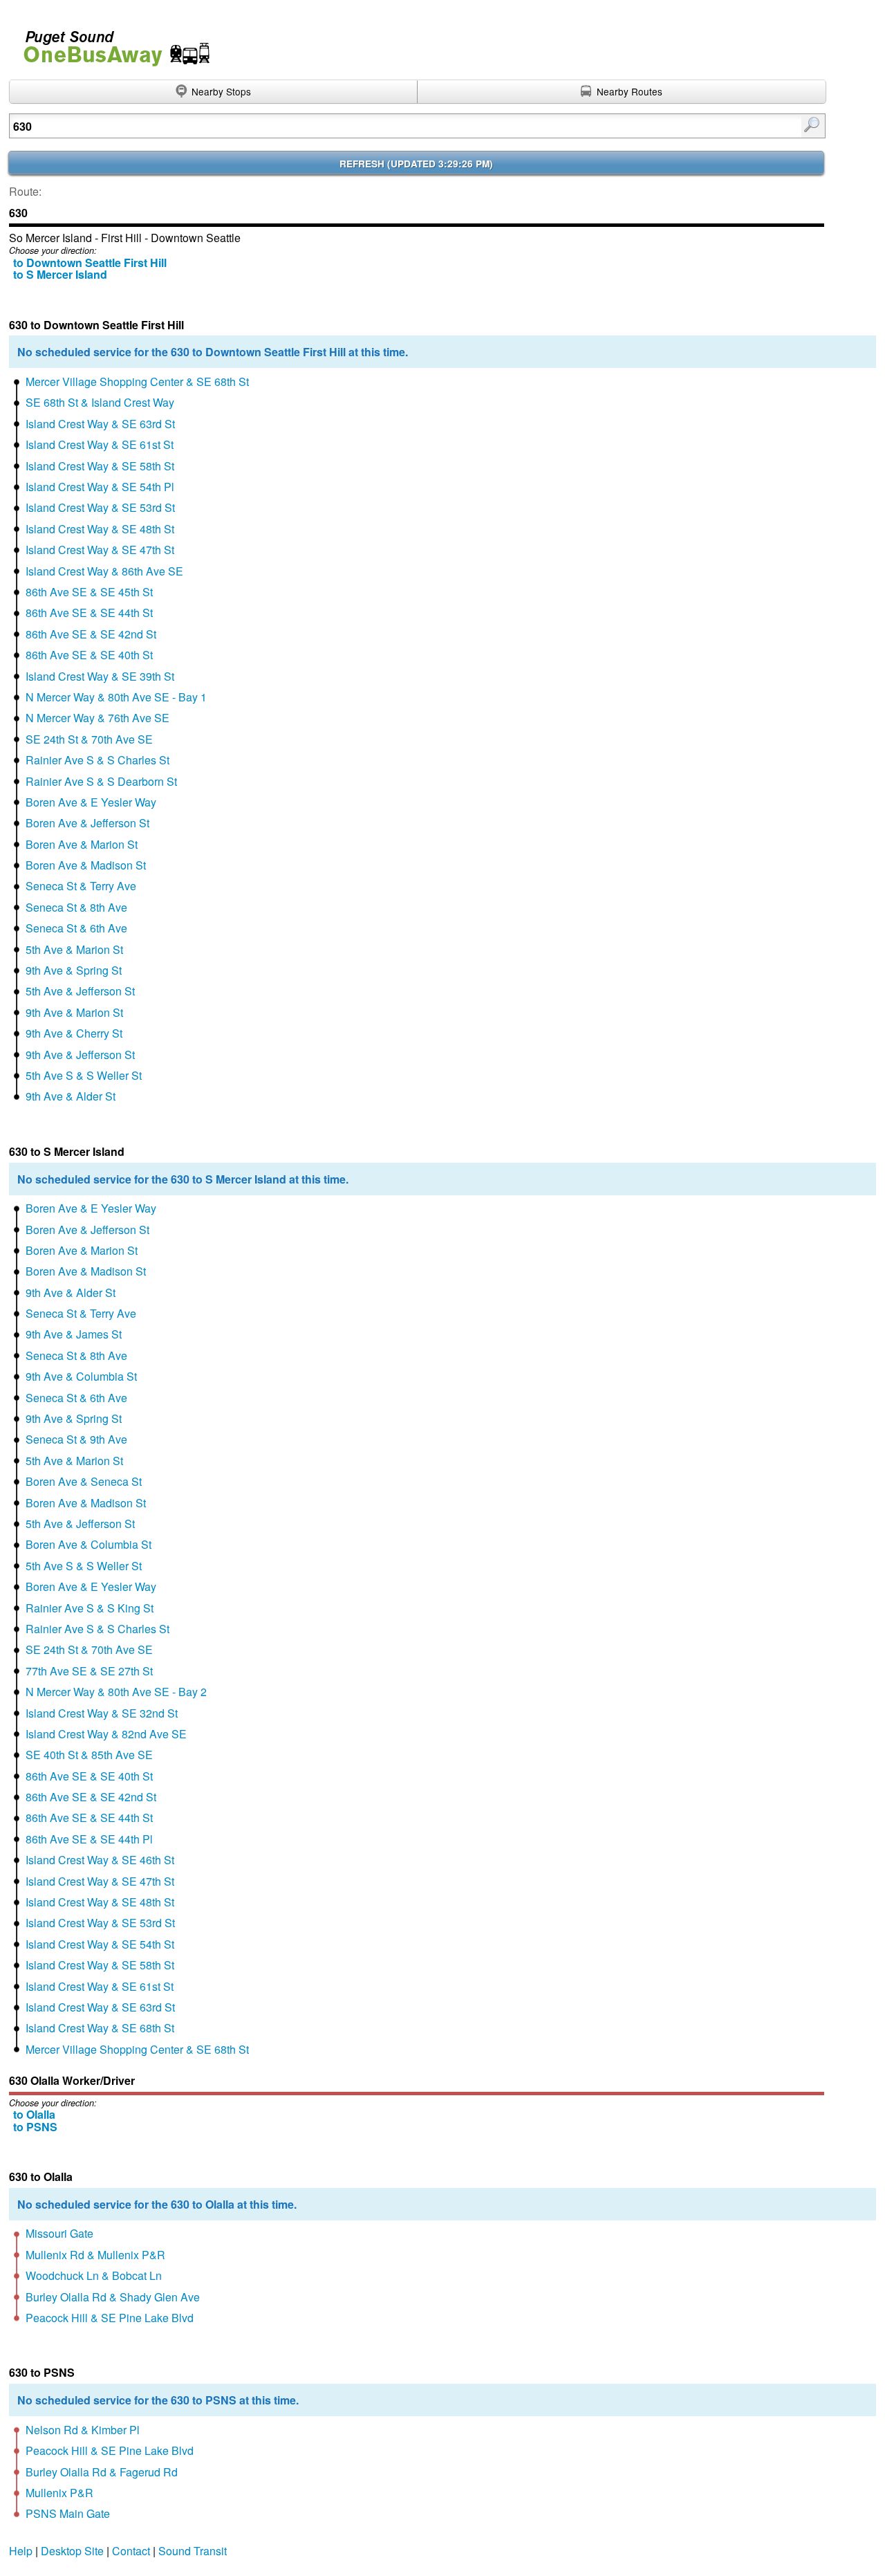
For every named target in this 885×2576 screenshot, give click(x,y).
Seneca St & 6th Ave (76, 928)
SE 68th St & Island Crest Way (100, 402)
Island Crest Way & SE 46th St (100, 1860)
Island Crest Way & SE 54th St (100, 1944)
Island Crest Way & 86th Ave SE (104, 571)
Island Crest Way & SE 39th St (100, 676)
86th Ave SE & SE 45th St (89, 592)
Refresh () (416, 164)
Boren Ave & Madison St (86, 865)
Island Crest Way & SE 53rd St (100, 507)
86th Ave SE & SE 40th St (89, 655)
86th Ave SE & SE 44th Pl (89, 1839)
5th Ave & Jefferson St (80, 991)
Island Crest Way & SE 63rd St (100, 424)
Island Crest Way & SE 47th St (100, 550)
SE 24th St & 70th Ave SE (89, 739)
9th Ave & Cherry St (74, 1033)
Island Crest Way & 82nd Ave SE (106, 1734)
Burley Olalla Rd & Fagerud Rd (102, 2472)
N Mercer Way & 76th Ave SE (97, 718)
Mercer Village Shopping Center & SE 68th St (137, 381)
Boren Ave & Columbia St (88, 1544)
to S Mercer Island (60, 274)
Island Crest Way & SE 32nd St (102, 1713)
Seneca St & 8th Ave (76, 907)
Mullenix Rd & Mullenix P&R (95, 2255)
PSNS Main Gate (68, 2513)
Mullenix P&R (59, 2493)
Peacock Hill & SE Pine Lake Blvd (110, 2318)
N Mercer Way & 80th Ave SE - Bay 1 (116, 697)
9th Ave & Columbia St (81, 1376)
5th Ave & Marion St (74, 949)
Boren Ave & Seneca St (84, 1481)
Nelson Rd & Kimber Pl (83, 2430)
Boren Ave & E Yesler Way (91, 802)
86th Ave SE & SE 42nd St (91, 634)
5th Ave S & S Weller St (84, 1075)
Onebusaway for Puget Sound (111, 43)
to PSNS (35, 2127)
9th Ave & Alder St (71, 1096)
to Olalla (34, 2114)
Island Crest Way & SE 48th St (100, 529)
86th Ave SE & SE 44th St (89, 613)
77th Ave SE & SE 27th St (89, 1671)
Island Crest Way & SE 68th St (100, 2028)
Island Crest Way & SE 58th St (100, 466)
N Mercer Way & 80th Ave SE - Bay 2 (116, 1692)
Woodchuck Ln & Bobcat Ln (94, 2275)
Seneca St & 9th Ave (76, 1439)
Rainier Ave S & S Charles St (97, 760)
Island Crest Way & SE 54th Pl (100, 487)
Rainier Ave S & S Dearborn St (101, 781)
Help (21, 2551)
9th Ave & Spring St (74, 970)
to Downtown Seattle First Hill (90, 263)
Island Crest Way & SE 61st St (100, 444)
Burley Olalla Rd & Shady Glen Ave (113, 2297)
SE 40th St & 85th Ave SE (89, 1755)
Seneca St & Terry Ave (81, 886)
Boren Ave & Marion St (82, 844)
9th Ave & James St (74, 1334)
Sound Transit (193, 2551)
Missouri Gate (59, 2233)
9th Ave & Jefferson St (80, 1055)
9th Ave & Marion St (74, 1012)
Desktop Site (72, 2551)
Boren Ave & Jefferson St (87, 823)
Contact (131, 2551)
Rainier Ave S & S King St (90, 1608)
